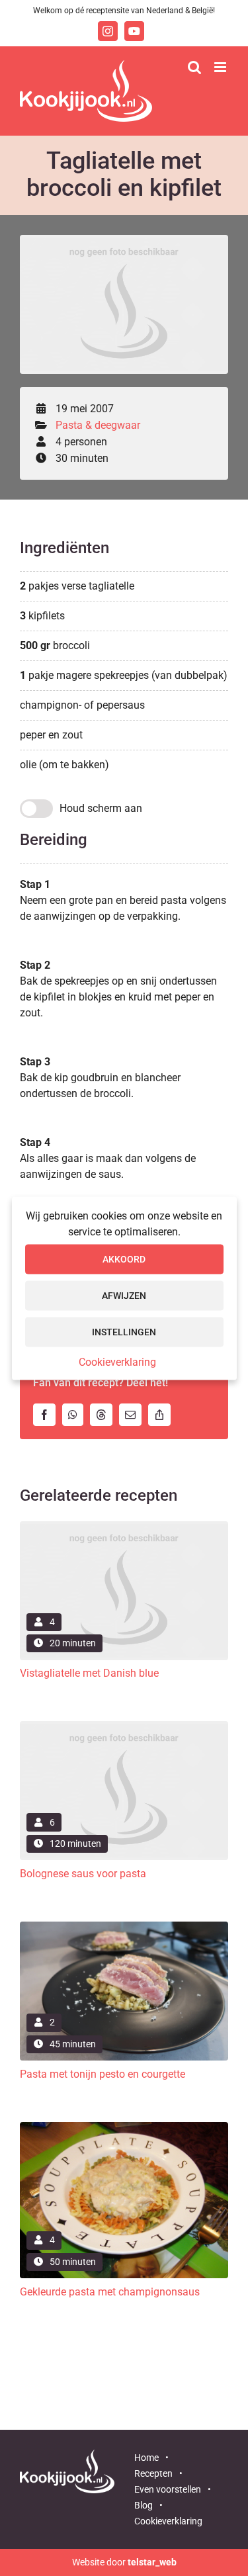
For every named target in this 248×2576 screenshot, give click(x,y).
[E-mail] (134, 1415)
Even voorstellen (168, 2489)
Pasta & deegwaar (98, 425)
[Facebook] (48, 1415)
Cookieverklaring (117, 1361)
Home (146, 2458)
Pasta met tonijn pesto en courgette (103, 2074)
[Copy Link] (163, 1415)
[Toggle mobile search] (194, 67)
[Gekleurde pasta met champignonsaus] (124, 2127)
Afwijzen (124, 1296)
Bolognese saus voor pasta (83, 1874)
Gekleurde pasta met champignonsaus (110, 2292)
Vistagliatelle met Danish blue (89, 1673)
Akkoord (124, 1259)
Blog (144, 2505)
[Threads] (104, 1415)
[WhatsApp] (76, 1415)
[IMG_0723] (124, 1927)
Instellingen (124, 1332)
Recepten (153, 2473)
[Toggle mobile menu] (221, 67)
